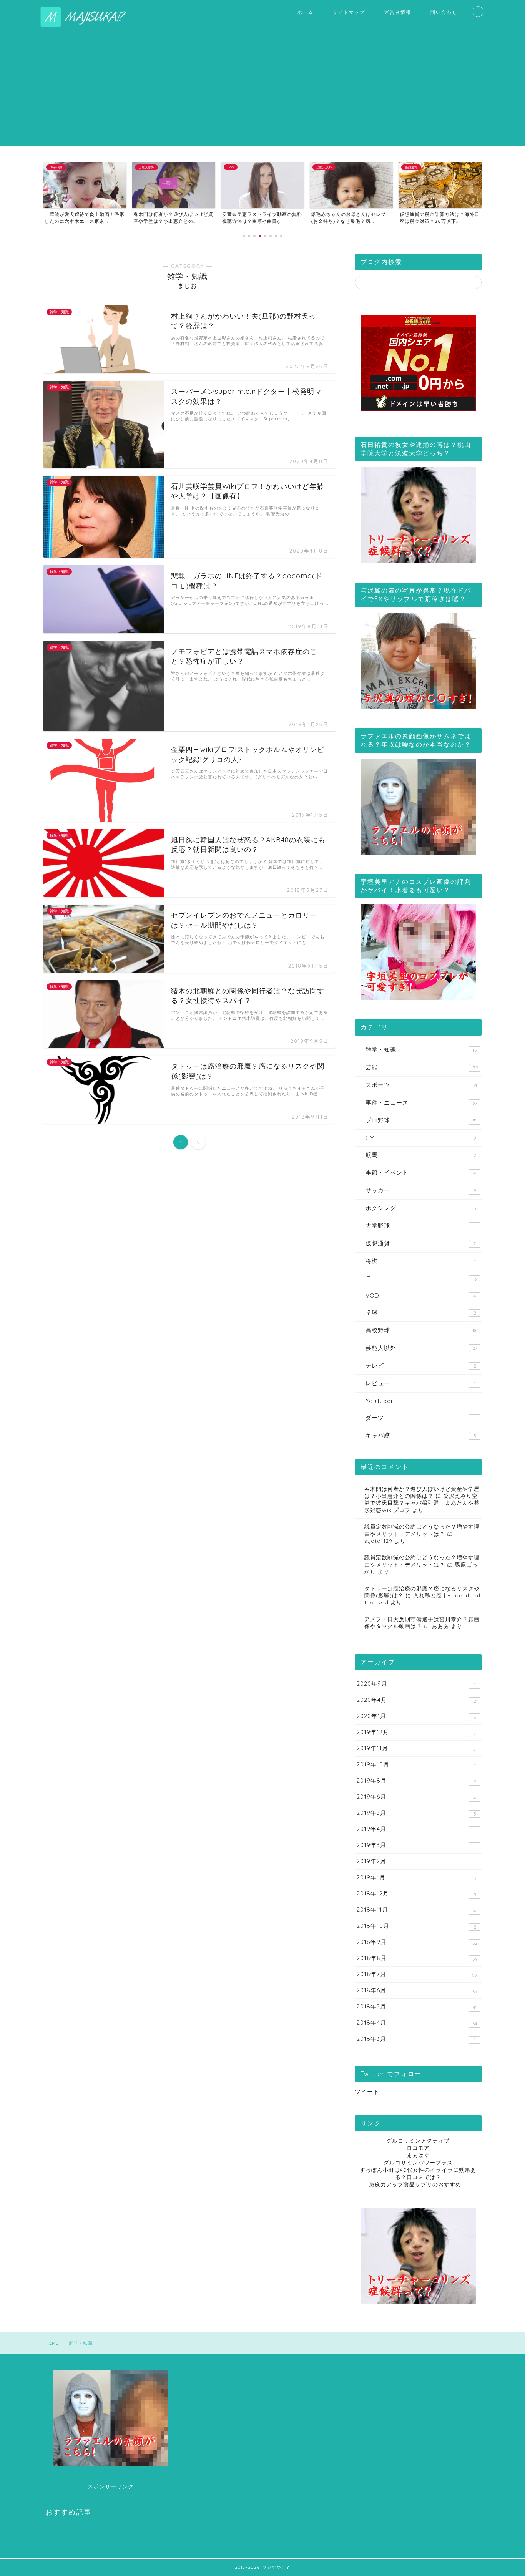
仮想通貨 (421, 1243)
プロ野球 (421, 1120)
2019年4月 (416, 1829)
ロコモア (418, 2148)
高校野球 (421, 1330)
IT (421, 1279)
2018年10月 (416, 1926)
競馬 (421, 1155)
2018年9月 (417, 1942)
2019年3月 (416, 1845)
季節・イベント (421, 1173)
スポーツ (421, 1085)
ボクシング (421, 1208)
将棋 (420, 1261)
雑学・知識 (421, 1050)
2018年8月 (417, 1958)
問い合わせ (444, 12)
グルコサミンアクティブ (418, 2140)
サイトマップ (349, 12)
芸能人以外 (421, 1348)
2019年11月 (416, 1748)
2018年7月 (417, 1974)
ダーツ (420, 1418)
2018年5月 (417, 2007)
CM (421, 1138)
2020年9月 (416, 1684)
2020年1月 (416, 1716)
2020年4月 (416, 1700)
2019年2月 (416, 1861)
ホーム (306, 12)
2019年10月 (416, 1764)
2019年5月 (416, 1813)
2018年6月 (417, 1990)
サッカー (421, 1190)
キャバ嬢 (421, 1435)
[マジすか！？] (88, 26)
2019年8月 (416, 1781)
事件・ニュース (421, 1103)
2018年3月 (416, 2039)
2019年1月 (416, 1877)
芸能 (422, 1067)
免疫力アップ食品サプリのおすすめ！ (418, 2184)
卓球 (421, 1312)
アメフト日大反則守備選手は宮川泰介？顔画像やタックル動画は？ (422, 1622)
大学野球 (420, 1226)
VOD (421, 1295)
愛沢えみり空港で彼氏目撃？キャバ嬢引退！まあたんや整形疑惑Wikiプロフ (422, 1503)
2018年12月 (416, 1894)
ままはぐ (418, 2155)
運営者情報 (398, 12)
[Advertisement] (262, 93)
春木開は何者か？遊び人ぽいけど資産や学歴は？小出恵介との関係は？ (422, 1492)
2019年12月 (416, 1732)
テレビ (421, 1365)
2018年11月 (416, 1910)
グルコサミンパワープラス (418, 2162)
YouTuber (421, 1401)
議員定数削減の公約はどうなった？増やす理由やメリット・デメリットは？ (422, 1561)
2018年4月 (417, 2023)
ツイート (367, 2092)
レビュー (420, 1383)
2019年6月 (416, 1797)
